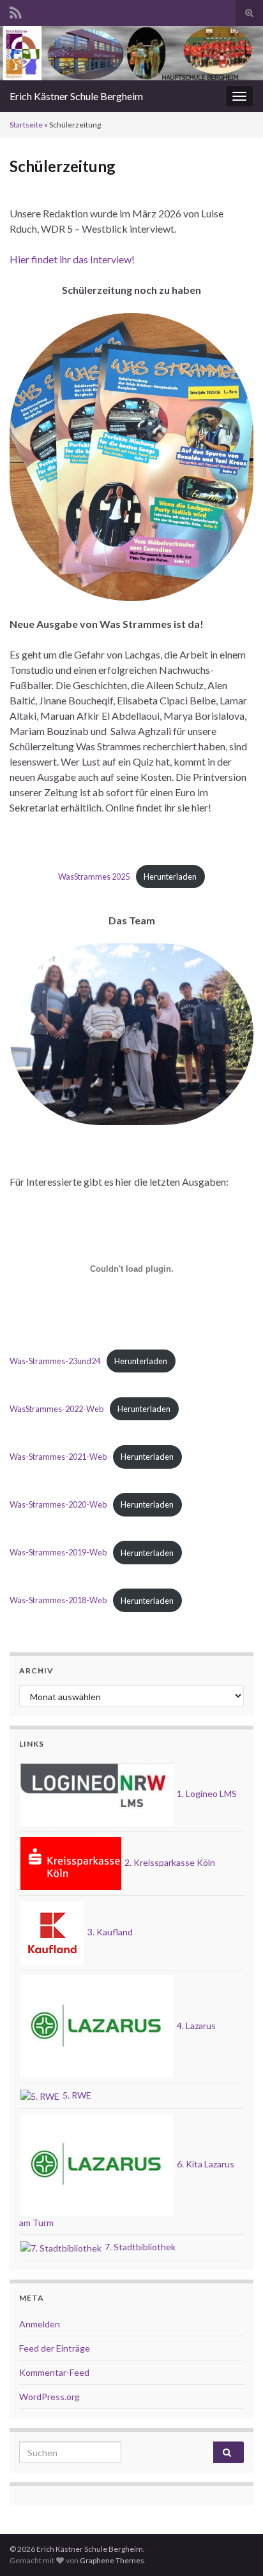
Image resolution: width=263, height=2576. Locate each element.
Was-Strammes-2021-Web (58, 1457)
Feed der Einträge (55, 2348)
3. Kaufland (109, 1932)
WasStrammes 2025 (94, 877)
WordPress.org (49, 2397)
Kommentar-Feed (54, 2372)
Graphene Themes (112, 2560)
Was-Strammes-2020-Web (58, 1504)
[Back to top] (234, 2547)
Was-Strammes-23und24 (55, 1361)
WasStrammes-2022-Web (56, 1409)
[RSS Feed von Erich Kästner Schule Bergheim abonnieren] (16, 11)
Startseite (26, 125)
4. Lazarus (195, 2026)
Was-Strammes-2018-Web (58, 1601)
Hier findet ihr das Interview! (72, 259)
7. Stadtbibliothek (139, 2247)
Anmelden (40, 2324)
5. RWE (76, 2095)
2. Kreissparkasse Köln (169, 1862)
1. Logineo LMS (206, 1794)
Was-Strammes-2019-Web (58, 1553)
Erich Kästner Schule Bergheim (76, 96)
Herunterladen (170, 877)
